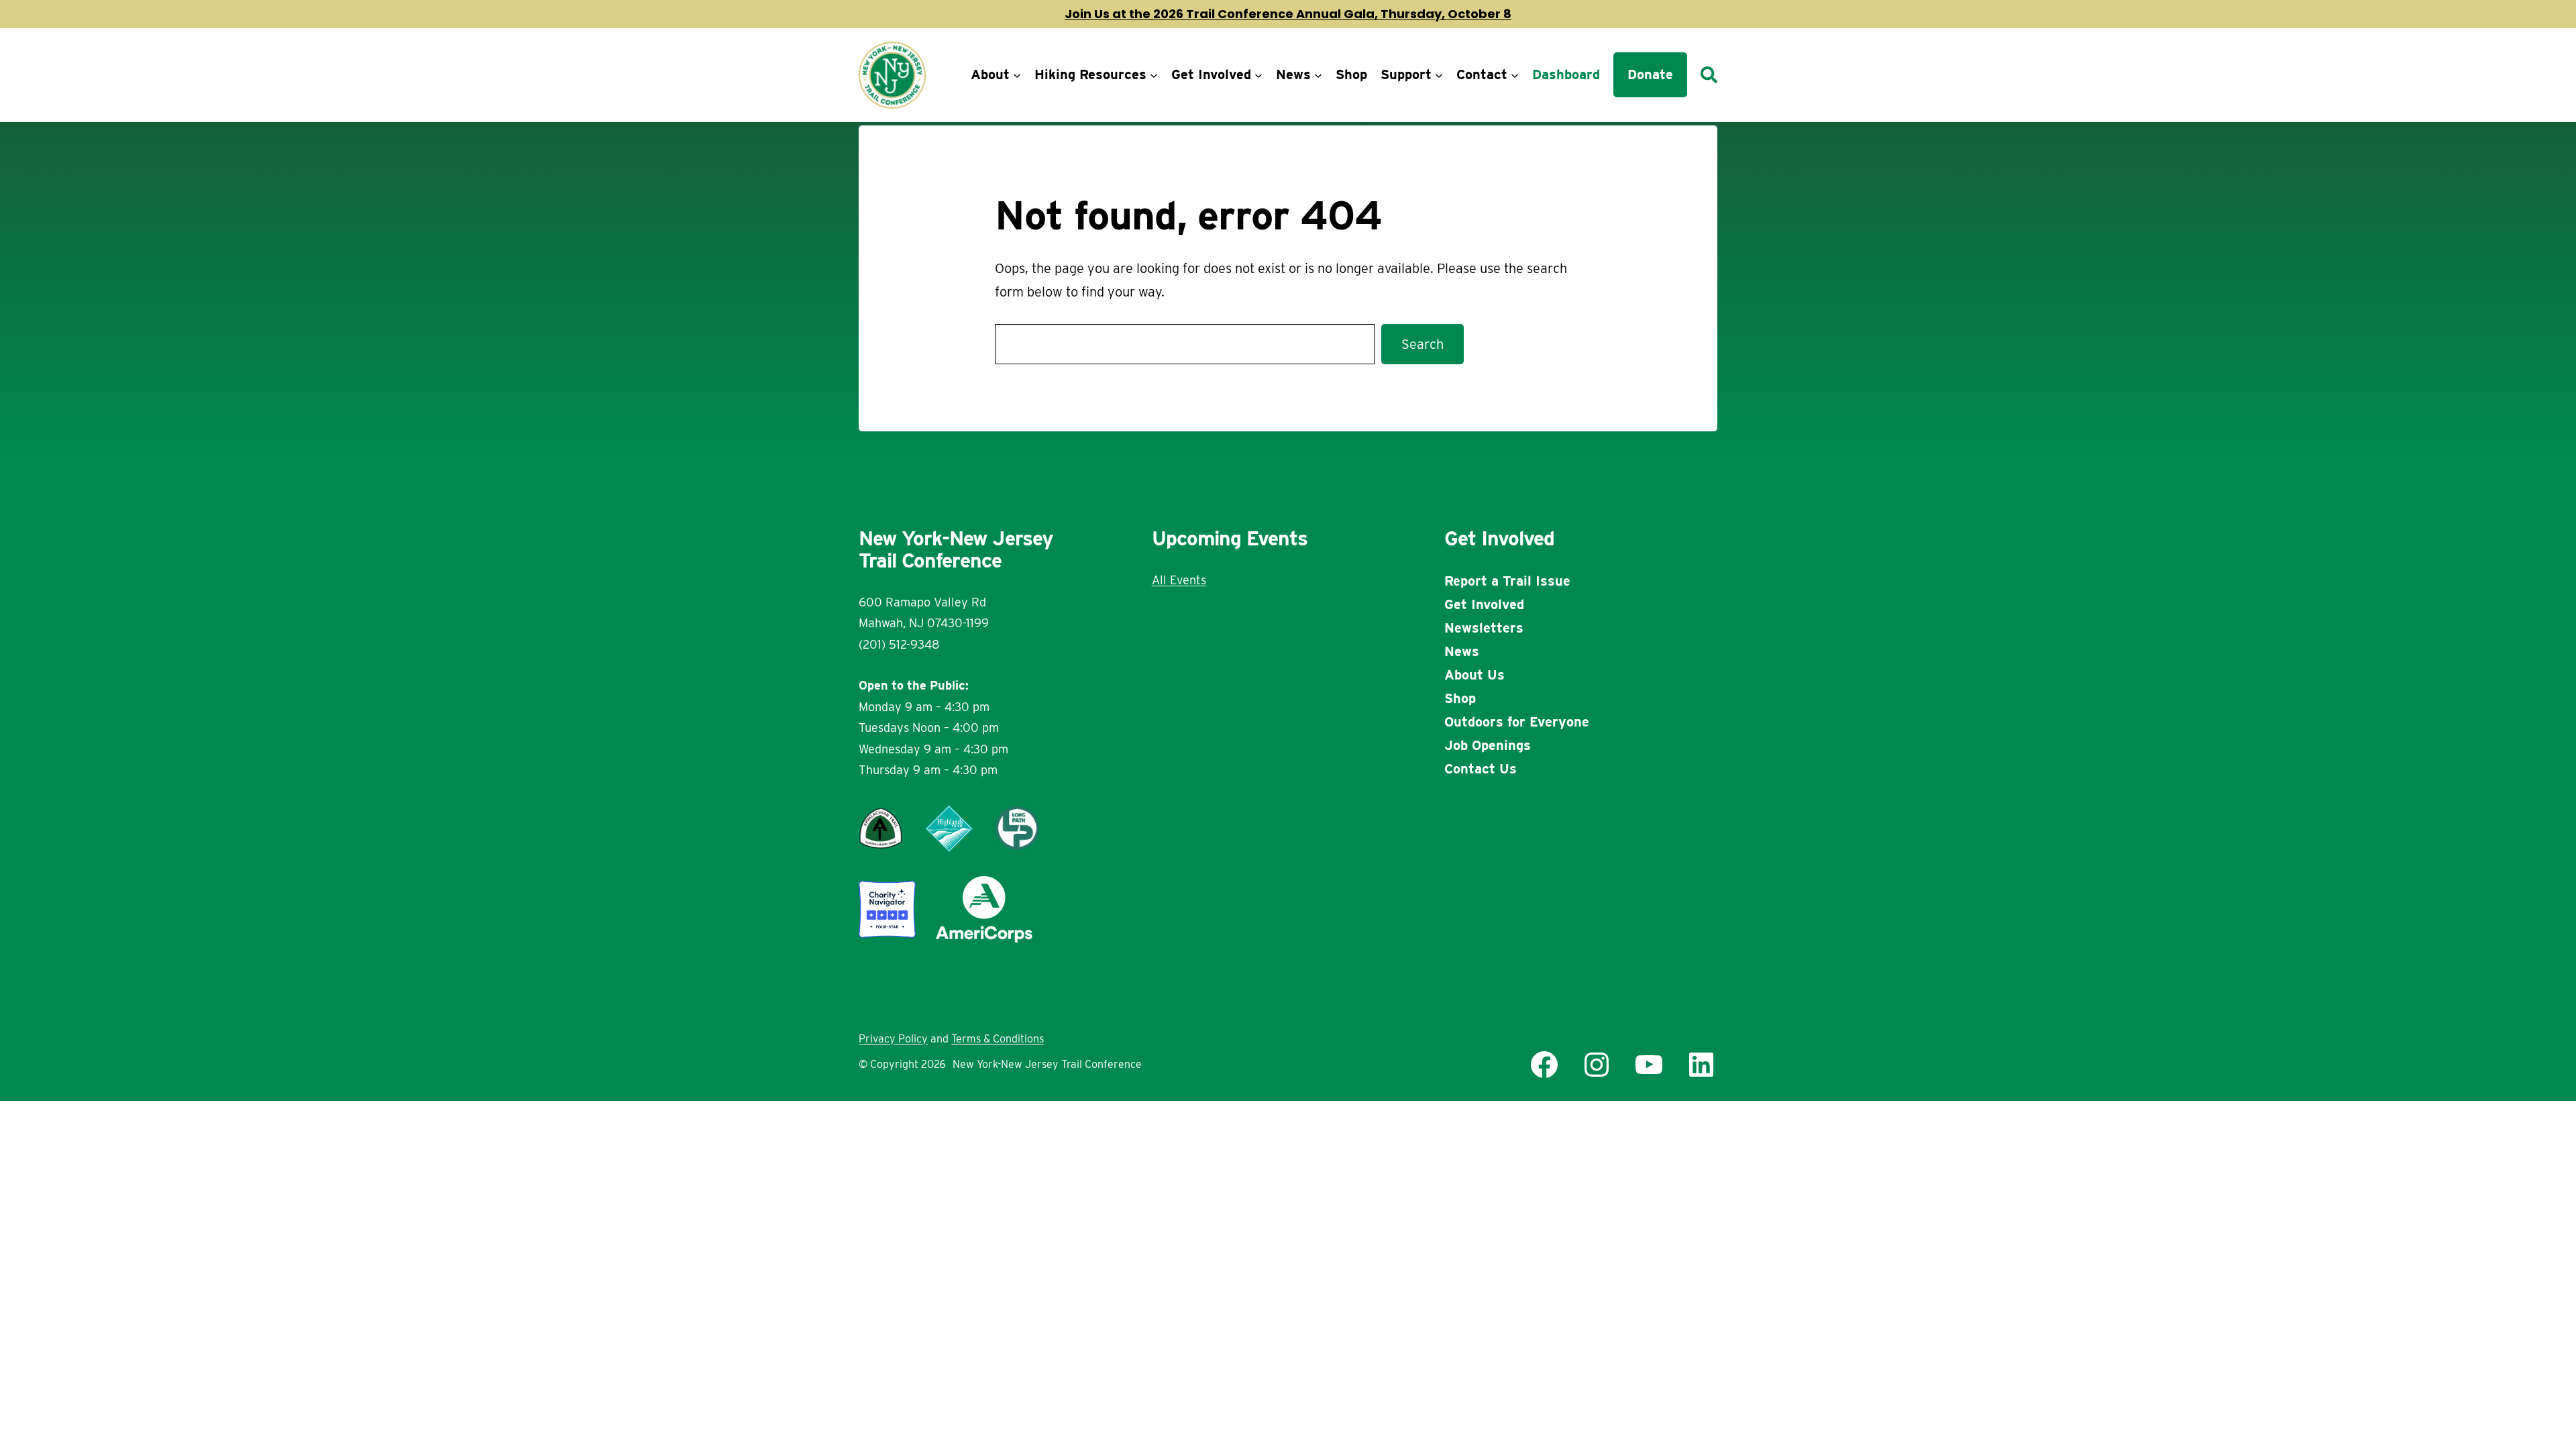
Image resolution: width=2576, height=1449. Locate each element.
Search (1423, 344)
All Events (1179, 580)
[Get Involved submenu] (1258, 75)
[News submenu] (1318, 75)
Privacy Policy (893, 1039)
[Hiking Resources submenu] (1154, 75)
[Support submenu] (1439, 75)
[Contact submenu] (1515, 75)
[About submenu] (1017, 75)
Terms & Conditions (998, 1039)
